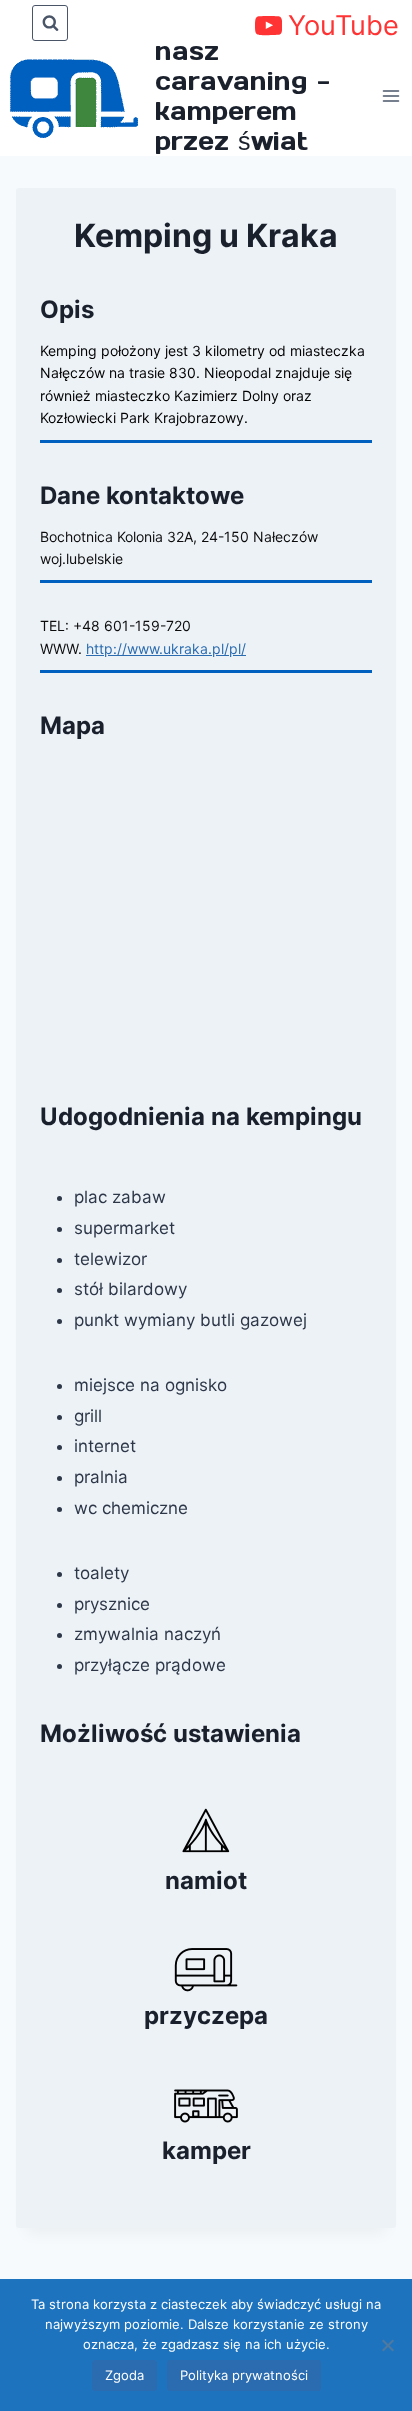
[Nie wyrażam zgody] (387, 2345)
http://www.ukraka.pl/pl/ (166, 648)
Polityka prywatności (244, 2375)
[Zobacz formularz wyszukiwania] (50, 23)
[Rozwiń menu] (392, 95)
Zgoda (124, 2375)
